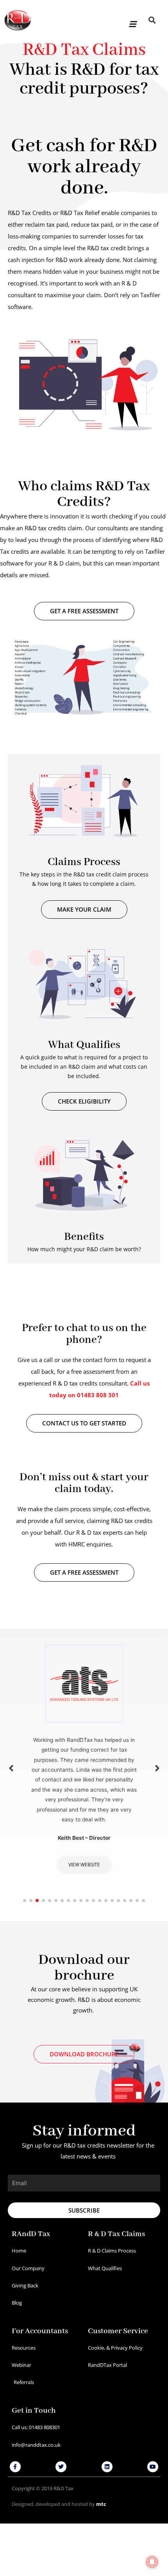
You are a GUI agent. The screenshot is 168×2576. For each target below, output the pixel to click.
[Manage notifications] (152, 2562)
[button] (132, 21)
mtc (101, 2504)
